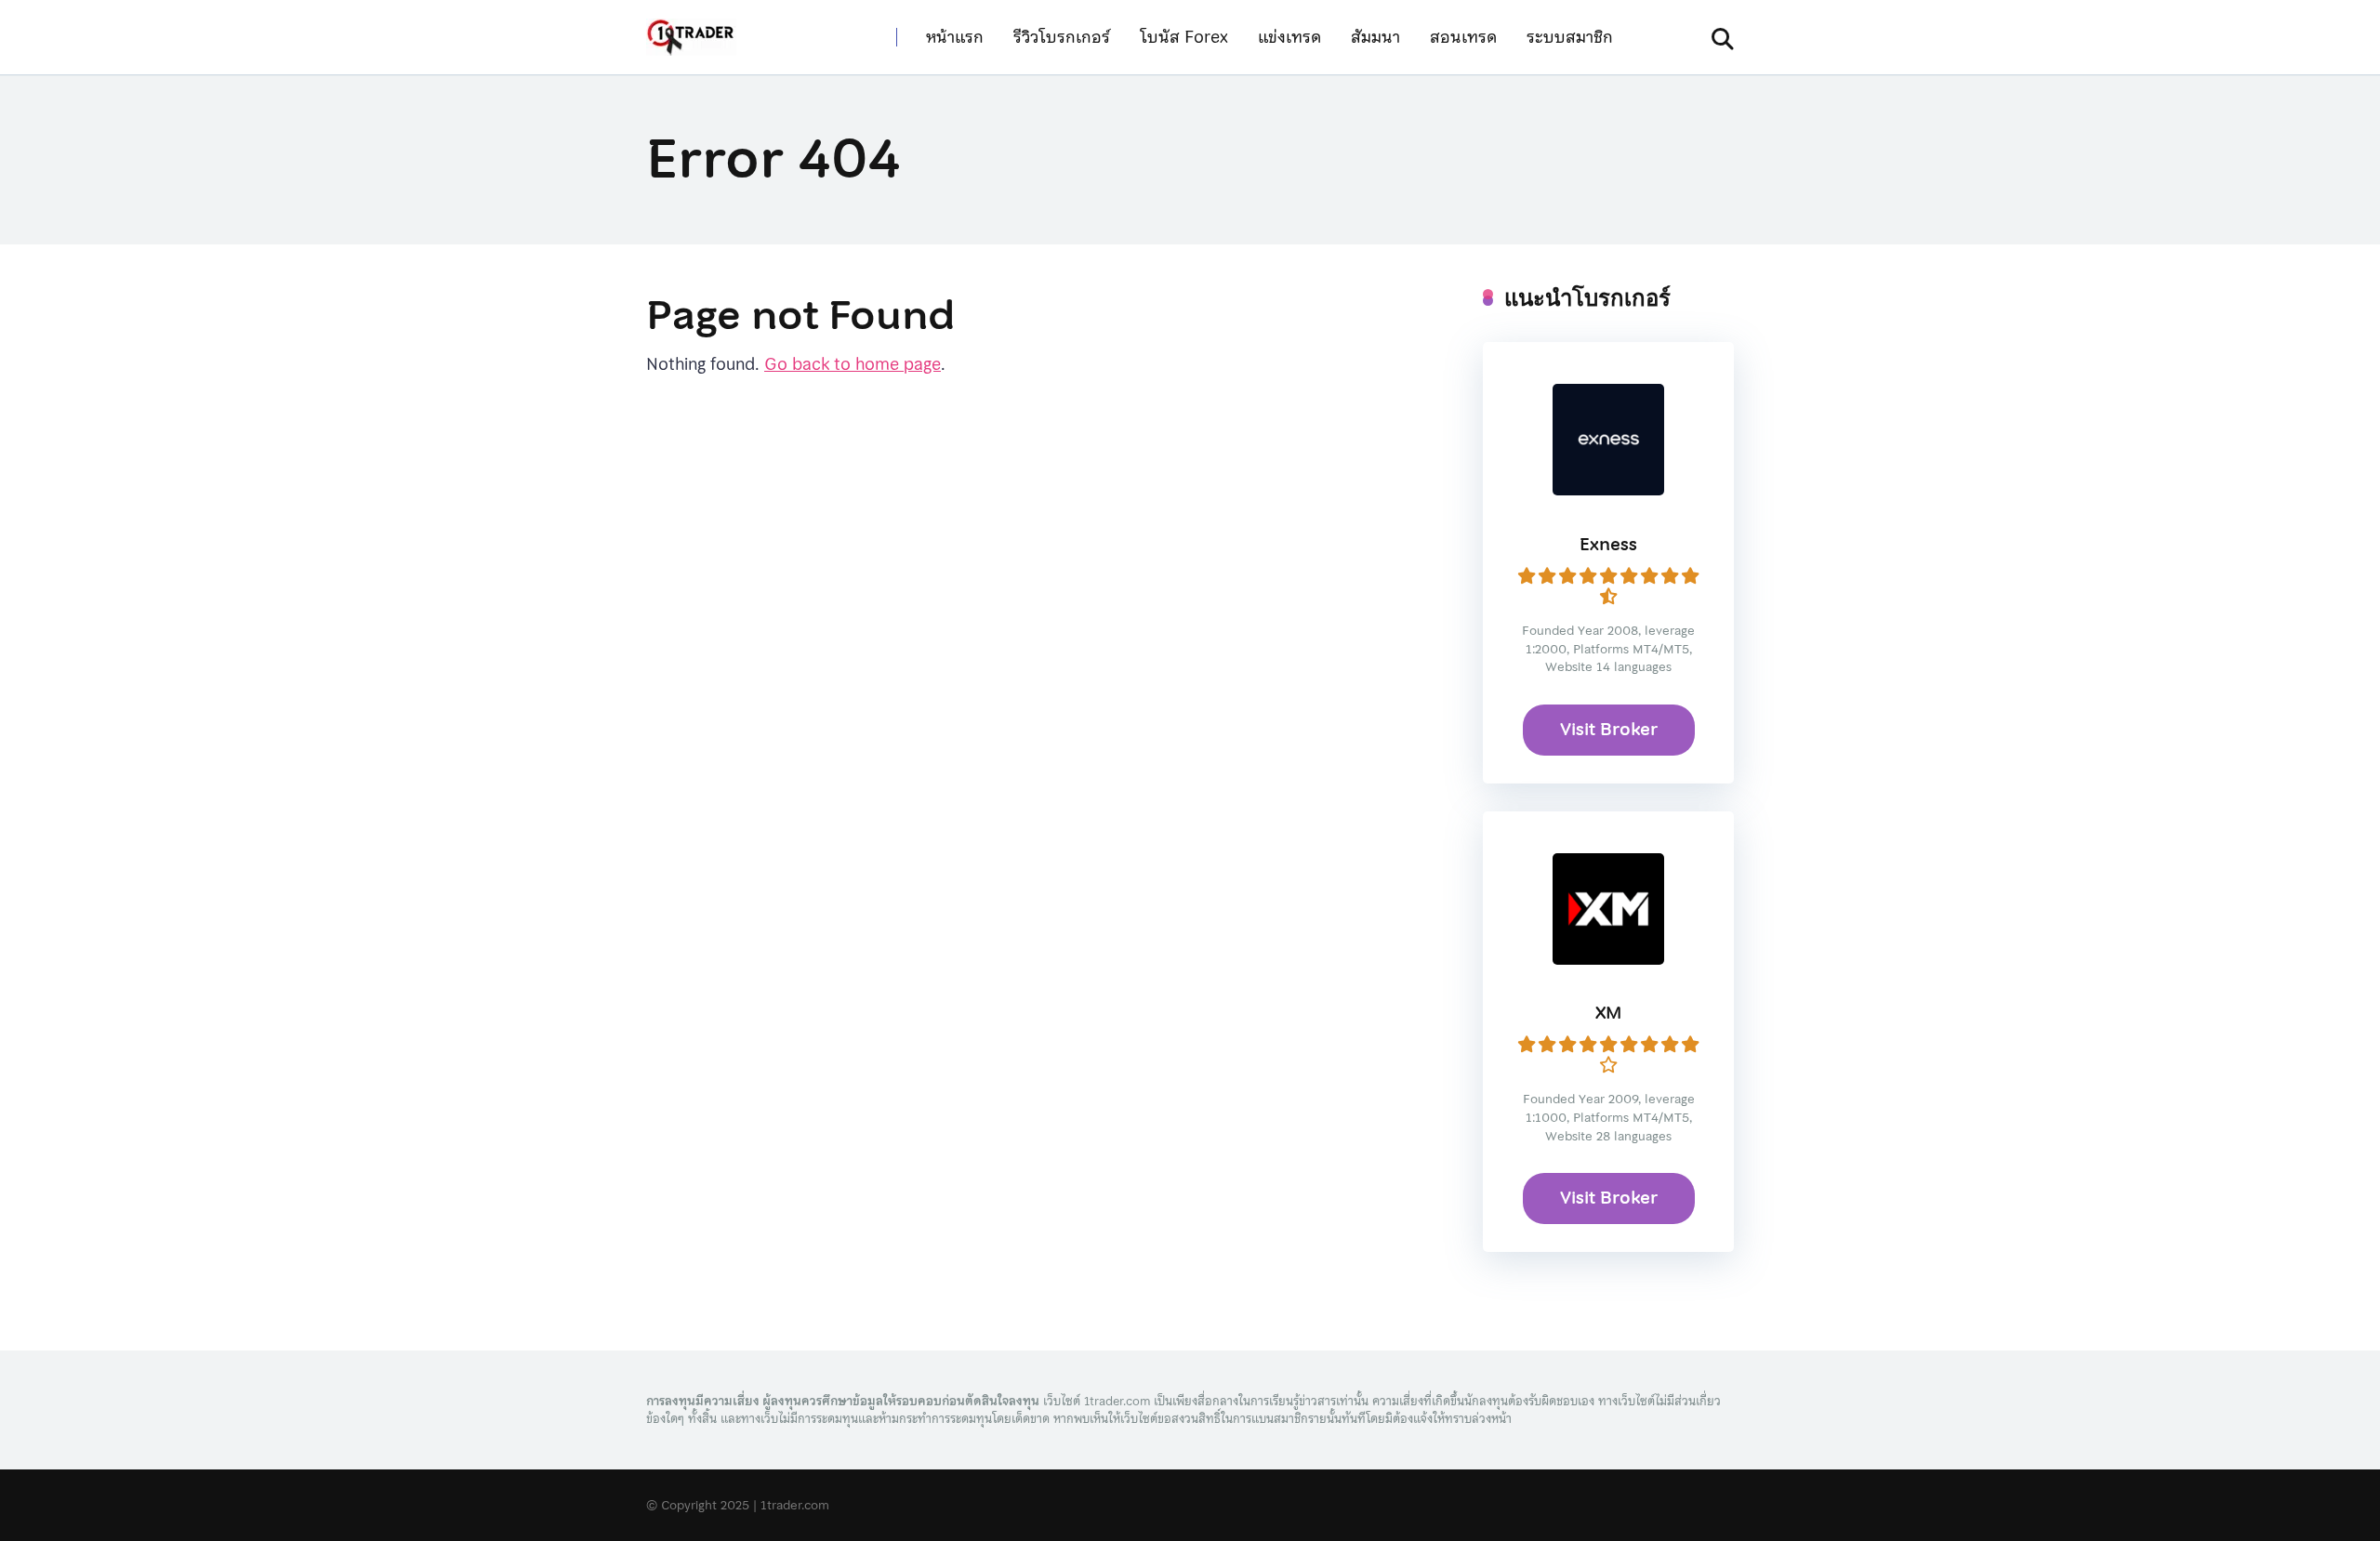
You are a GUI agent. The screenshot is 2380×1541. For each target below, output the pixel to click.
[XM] (1608, 959)
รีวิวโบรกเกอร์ (1062, 37)
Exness (1608, 544)
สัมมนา (1375, 37)
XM (1609, 1013)
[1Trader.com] (691, 34)
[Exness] (1608, 489)
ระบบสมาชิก (1570, 37)
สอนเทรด (1463, 37)
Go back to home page (853, 364)
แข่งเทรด (1289, 37)
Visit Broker (1609, 729)
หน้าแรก (955, 37)
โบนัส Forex (1184, 37)
